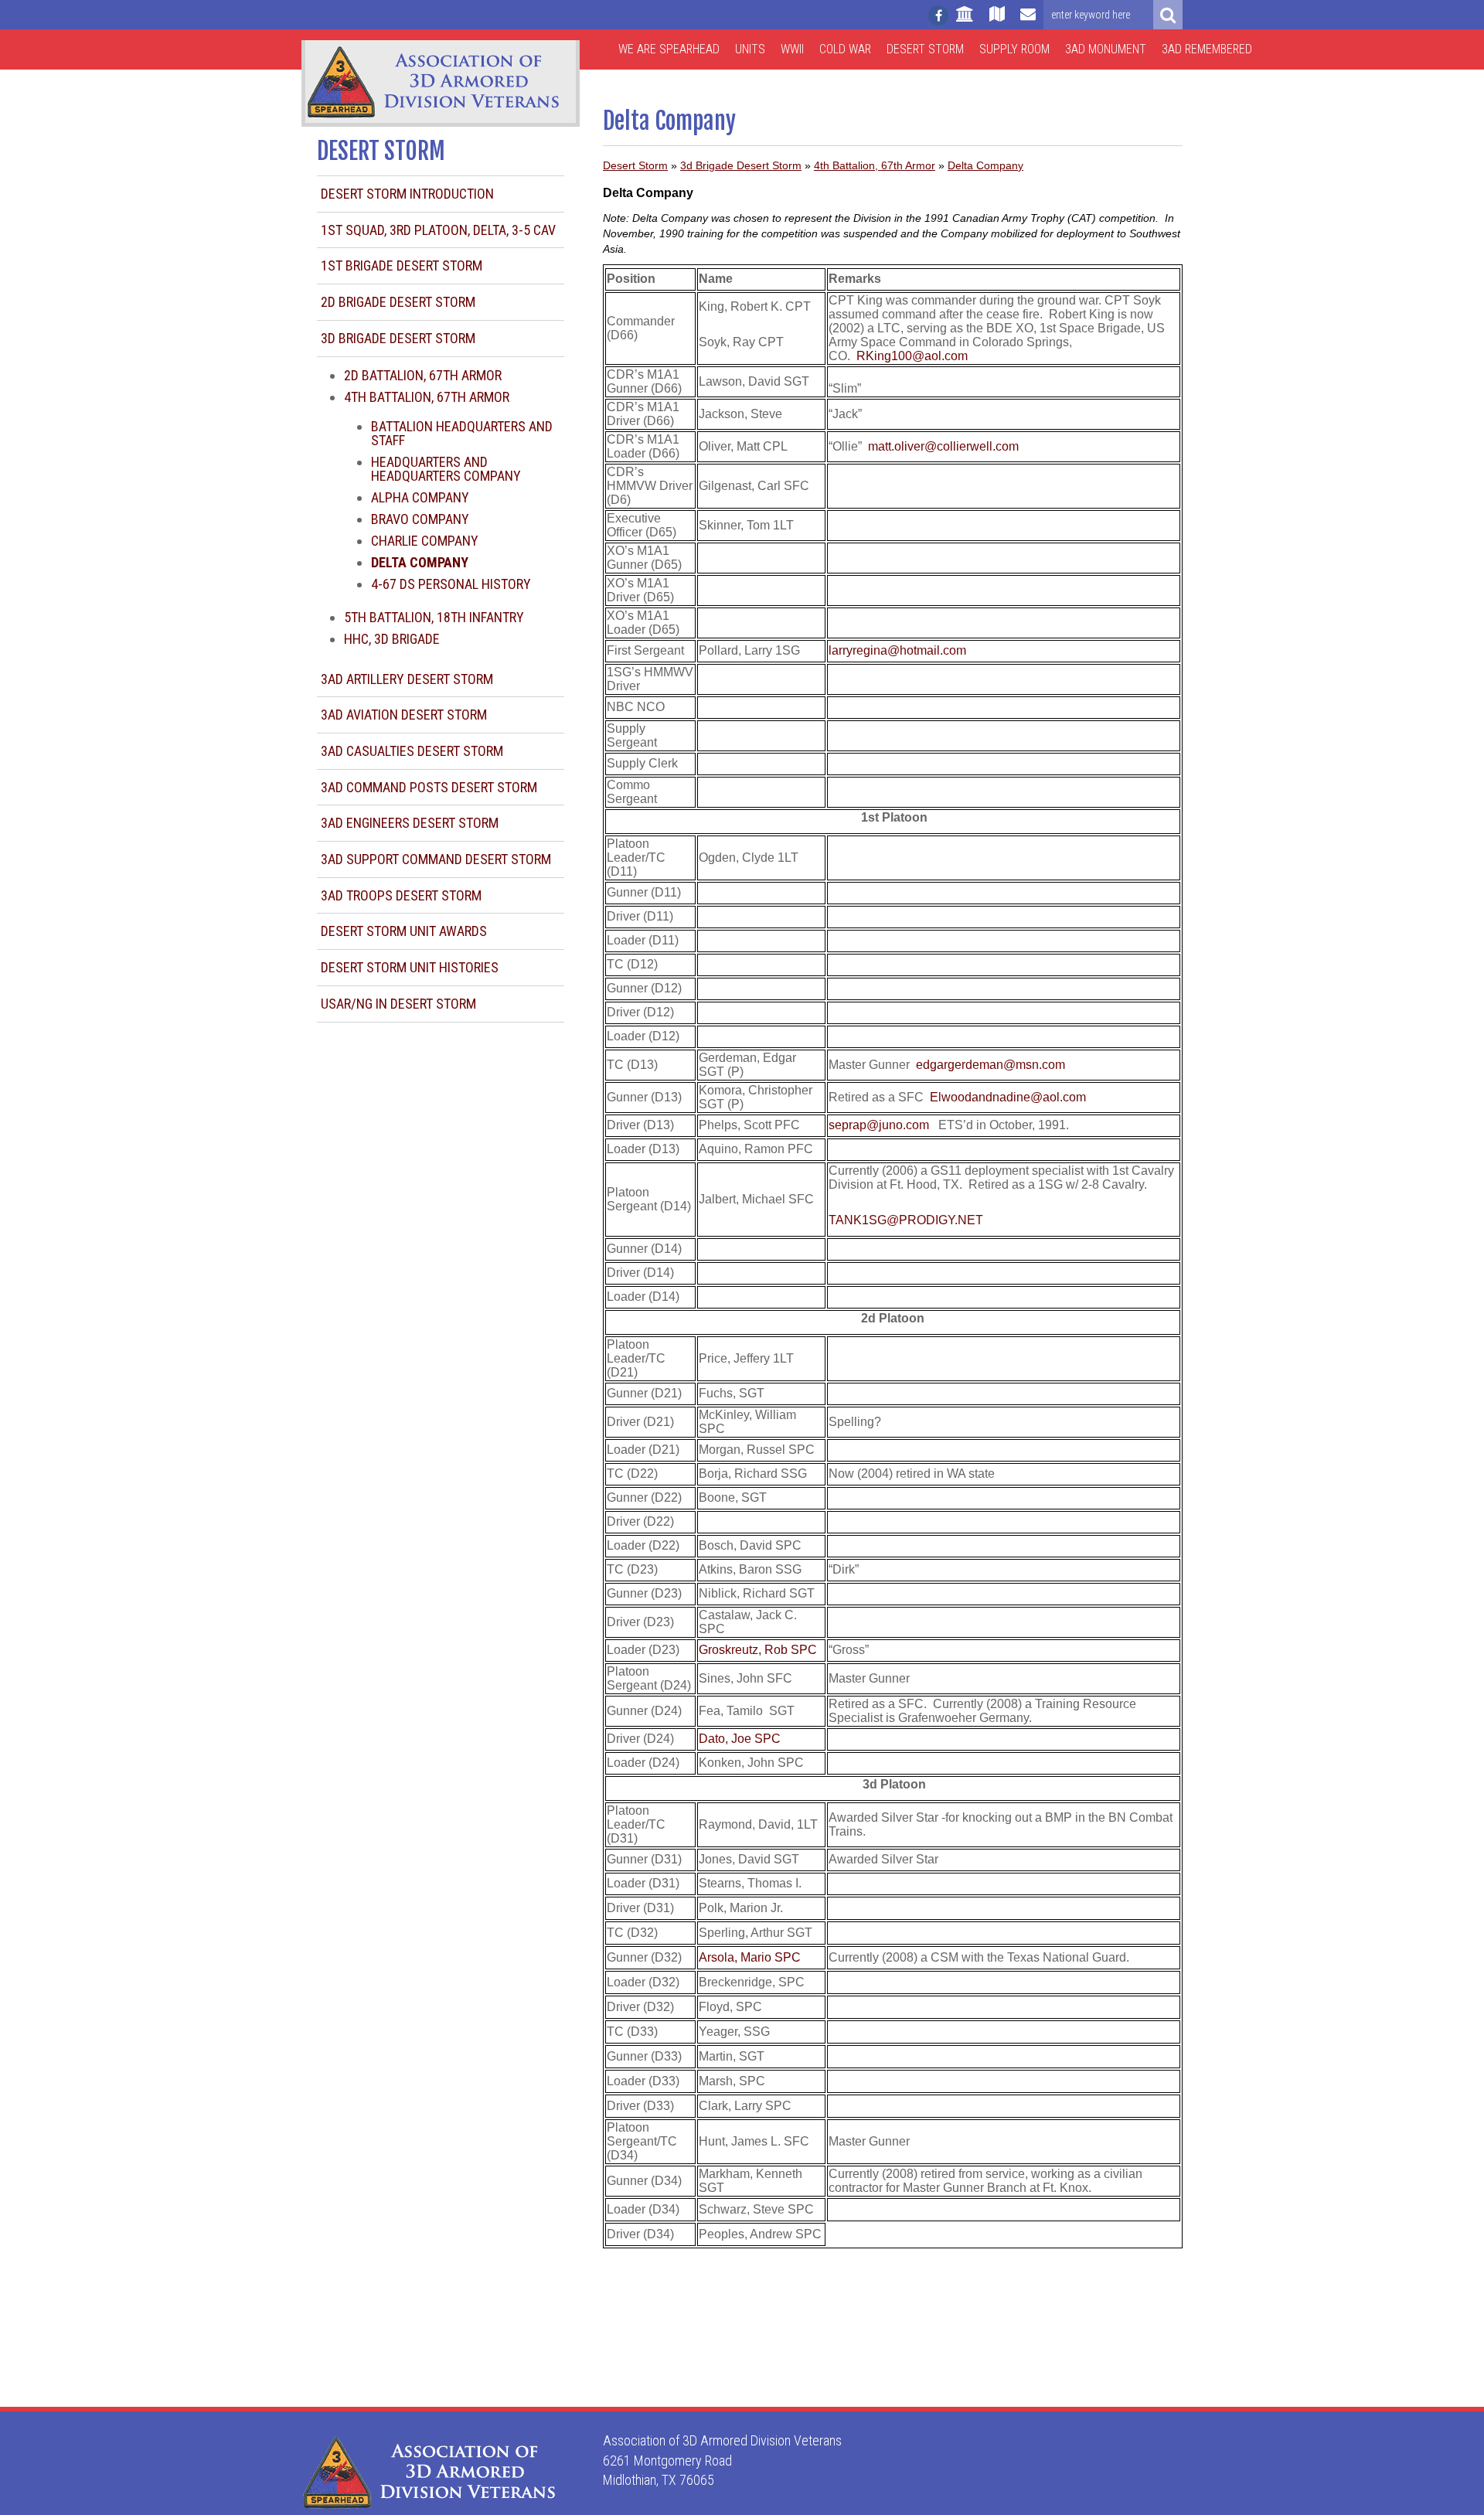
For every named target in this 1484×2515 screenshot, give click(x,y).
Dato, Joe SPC (740, 1739)
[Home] (965, 21)
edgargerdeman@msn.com (990, 1065)
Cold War (845, 49)
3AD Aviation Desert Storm (404, 715)
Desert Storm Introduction (407, 194)
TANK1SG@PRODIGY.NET (906, 1220)
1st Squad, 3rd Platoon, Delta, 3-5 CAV (438, 230)
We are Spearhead (669, 49)
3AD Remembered (1207, 49)
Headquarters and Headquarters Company (446, 469)
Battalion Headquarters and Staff (462, 433)
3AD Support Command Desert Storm (436, 859)
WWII (792, 49)
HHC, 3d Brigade (392, 639)
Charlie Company (425, 541)
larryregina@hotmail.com (897, 650)
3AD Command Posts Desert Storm (429, 787)
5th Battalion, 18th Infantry (434, 617)
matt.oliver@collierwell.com (943, 446)
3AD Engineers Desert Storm (410, 823)
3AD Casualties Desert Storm (412, 751)
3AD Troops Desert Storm (401, 895)
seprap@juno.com (879, 1125)
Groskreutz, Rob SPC (758, 1650)
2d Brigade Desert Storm (398, 302)
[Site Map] (997, 21)
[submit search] (1168, 15)
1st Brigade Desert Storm (402, 265)
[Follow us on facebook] (938, 15)
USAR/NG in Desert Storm (398, 1004)
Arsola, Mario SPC (750, 1957)
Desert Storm (925, 49)
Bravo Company (420, 519)
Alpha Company (420, 497)
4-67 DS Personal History (451, 584)
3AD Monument (1106, 49)
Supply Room (1014, 49)
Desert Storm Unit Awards (404, 931)
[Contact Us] (1028, 21)
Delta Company (985, 165)
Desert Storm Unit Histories (410, 967)
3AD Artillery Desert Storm (407, 679)
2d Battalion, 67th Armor (423, 375)
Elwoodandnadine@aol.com (1008, 1097)
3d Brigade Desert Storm (398, 338)
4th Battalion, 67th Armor (427, 397)
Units (750, 49)
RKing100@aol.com (912, 356)
